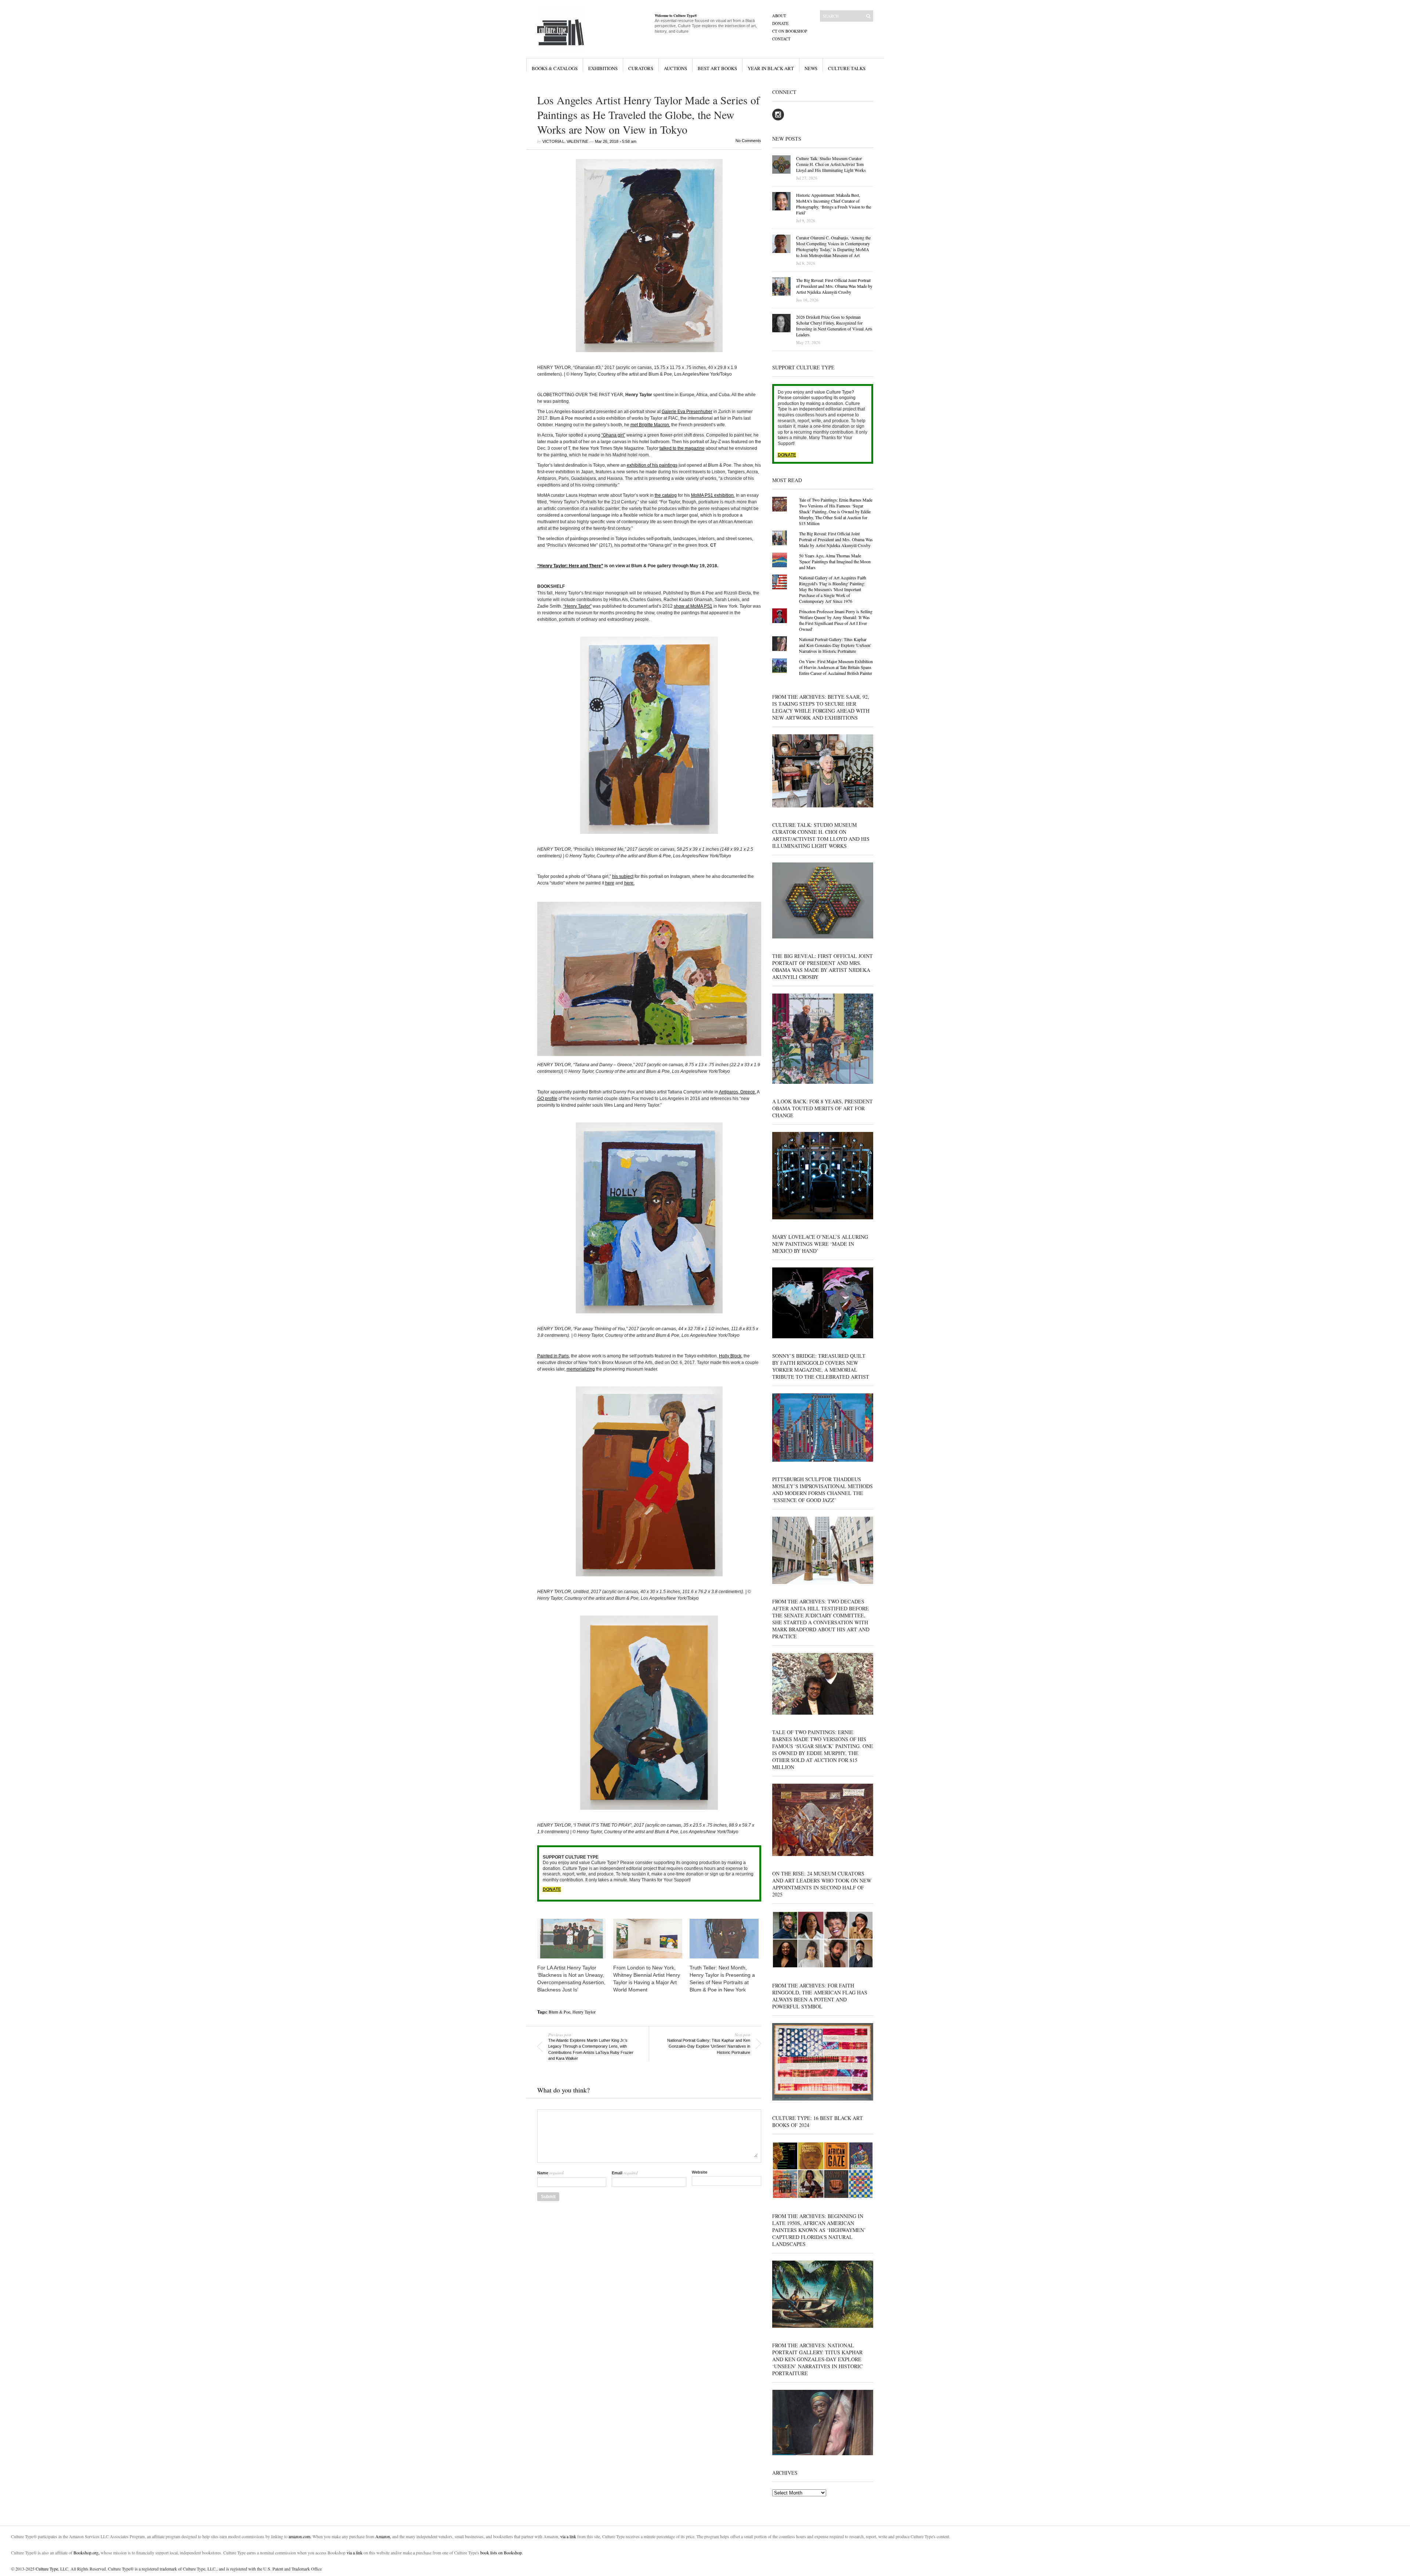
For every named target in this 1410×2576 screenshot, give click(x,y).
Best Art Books (717, 68)
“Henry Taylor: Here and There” (570, 566)
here (610, 883)
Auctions (675, 68)
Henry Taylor (584, 2012)
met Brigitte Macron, (650, 425)
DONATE (552, 1889)
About (779, 16)
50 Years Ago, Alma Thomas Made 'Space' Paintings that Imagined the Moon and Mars (835, 561)
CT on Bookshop (790, 31)
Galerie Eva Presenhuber (687, 412)
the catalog (666, 495)
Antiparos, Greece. (737, 1092)
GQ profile (547, 1099)
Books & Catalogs (555, 68)
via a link (568, 2536)
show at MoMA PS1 (693, 606)
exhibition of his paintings (652, 465)
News (811, 68)
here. (629, 883)
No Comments (748, 141)
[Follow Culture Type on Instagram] (778, 119)
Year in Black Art (771, 68)
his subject (623, 876)
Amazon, (383, 2536)
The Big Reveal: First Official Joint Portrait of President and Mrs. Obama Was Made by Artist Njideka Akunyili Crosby (836, 539)
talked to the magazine (682, 448)
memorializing (581, 1369)
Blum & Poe (559, 2012)
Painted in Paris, (554, 1356)
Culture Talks (847, 68)
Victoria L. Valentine (565, 141)
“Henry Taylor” (577, 606)
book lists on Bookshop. (502, 2553)
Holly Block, (731, 1356)
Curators (641, 68)
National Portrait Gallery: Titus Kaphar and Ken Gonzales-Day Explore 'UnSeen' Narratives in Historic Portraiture (835, 645)
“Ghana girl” (613, 435)
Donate (780, 23)
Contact (781, 39)
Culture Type (47, 2569)
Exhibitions (603, 68)
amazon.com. (301, 2536)
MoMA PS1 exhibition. (713, 495)
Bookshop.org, (86, 2553)
